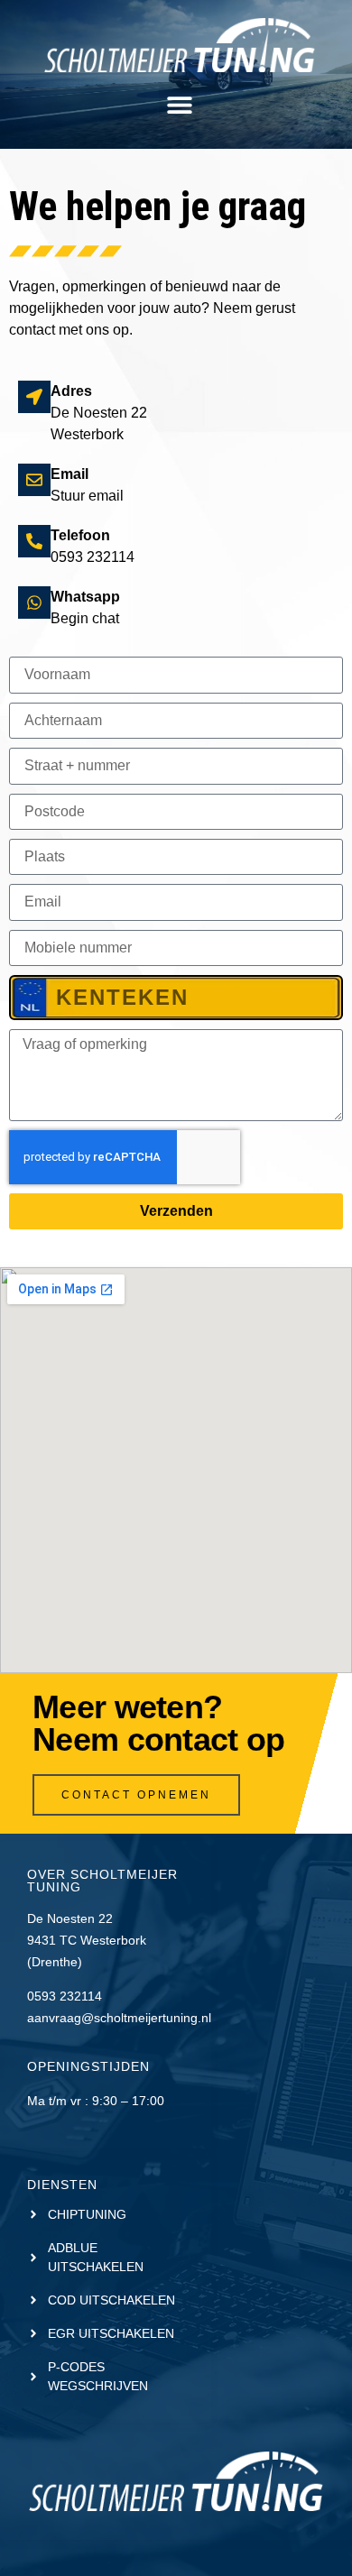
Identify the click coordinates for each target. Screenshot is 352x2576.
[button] (179, 105)
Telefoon (80, 535)
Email (69, 474)
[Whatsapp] (34, 603)
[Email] (34, 480)
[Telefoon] (34, 541)
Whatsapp (85, 597)
